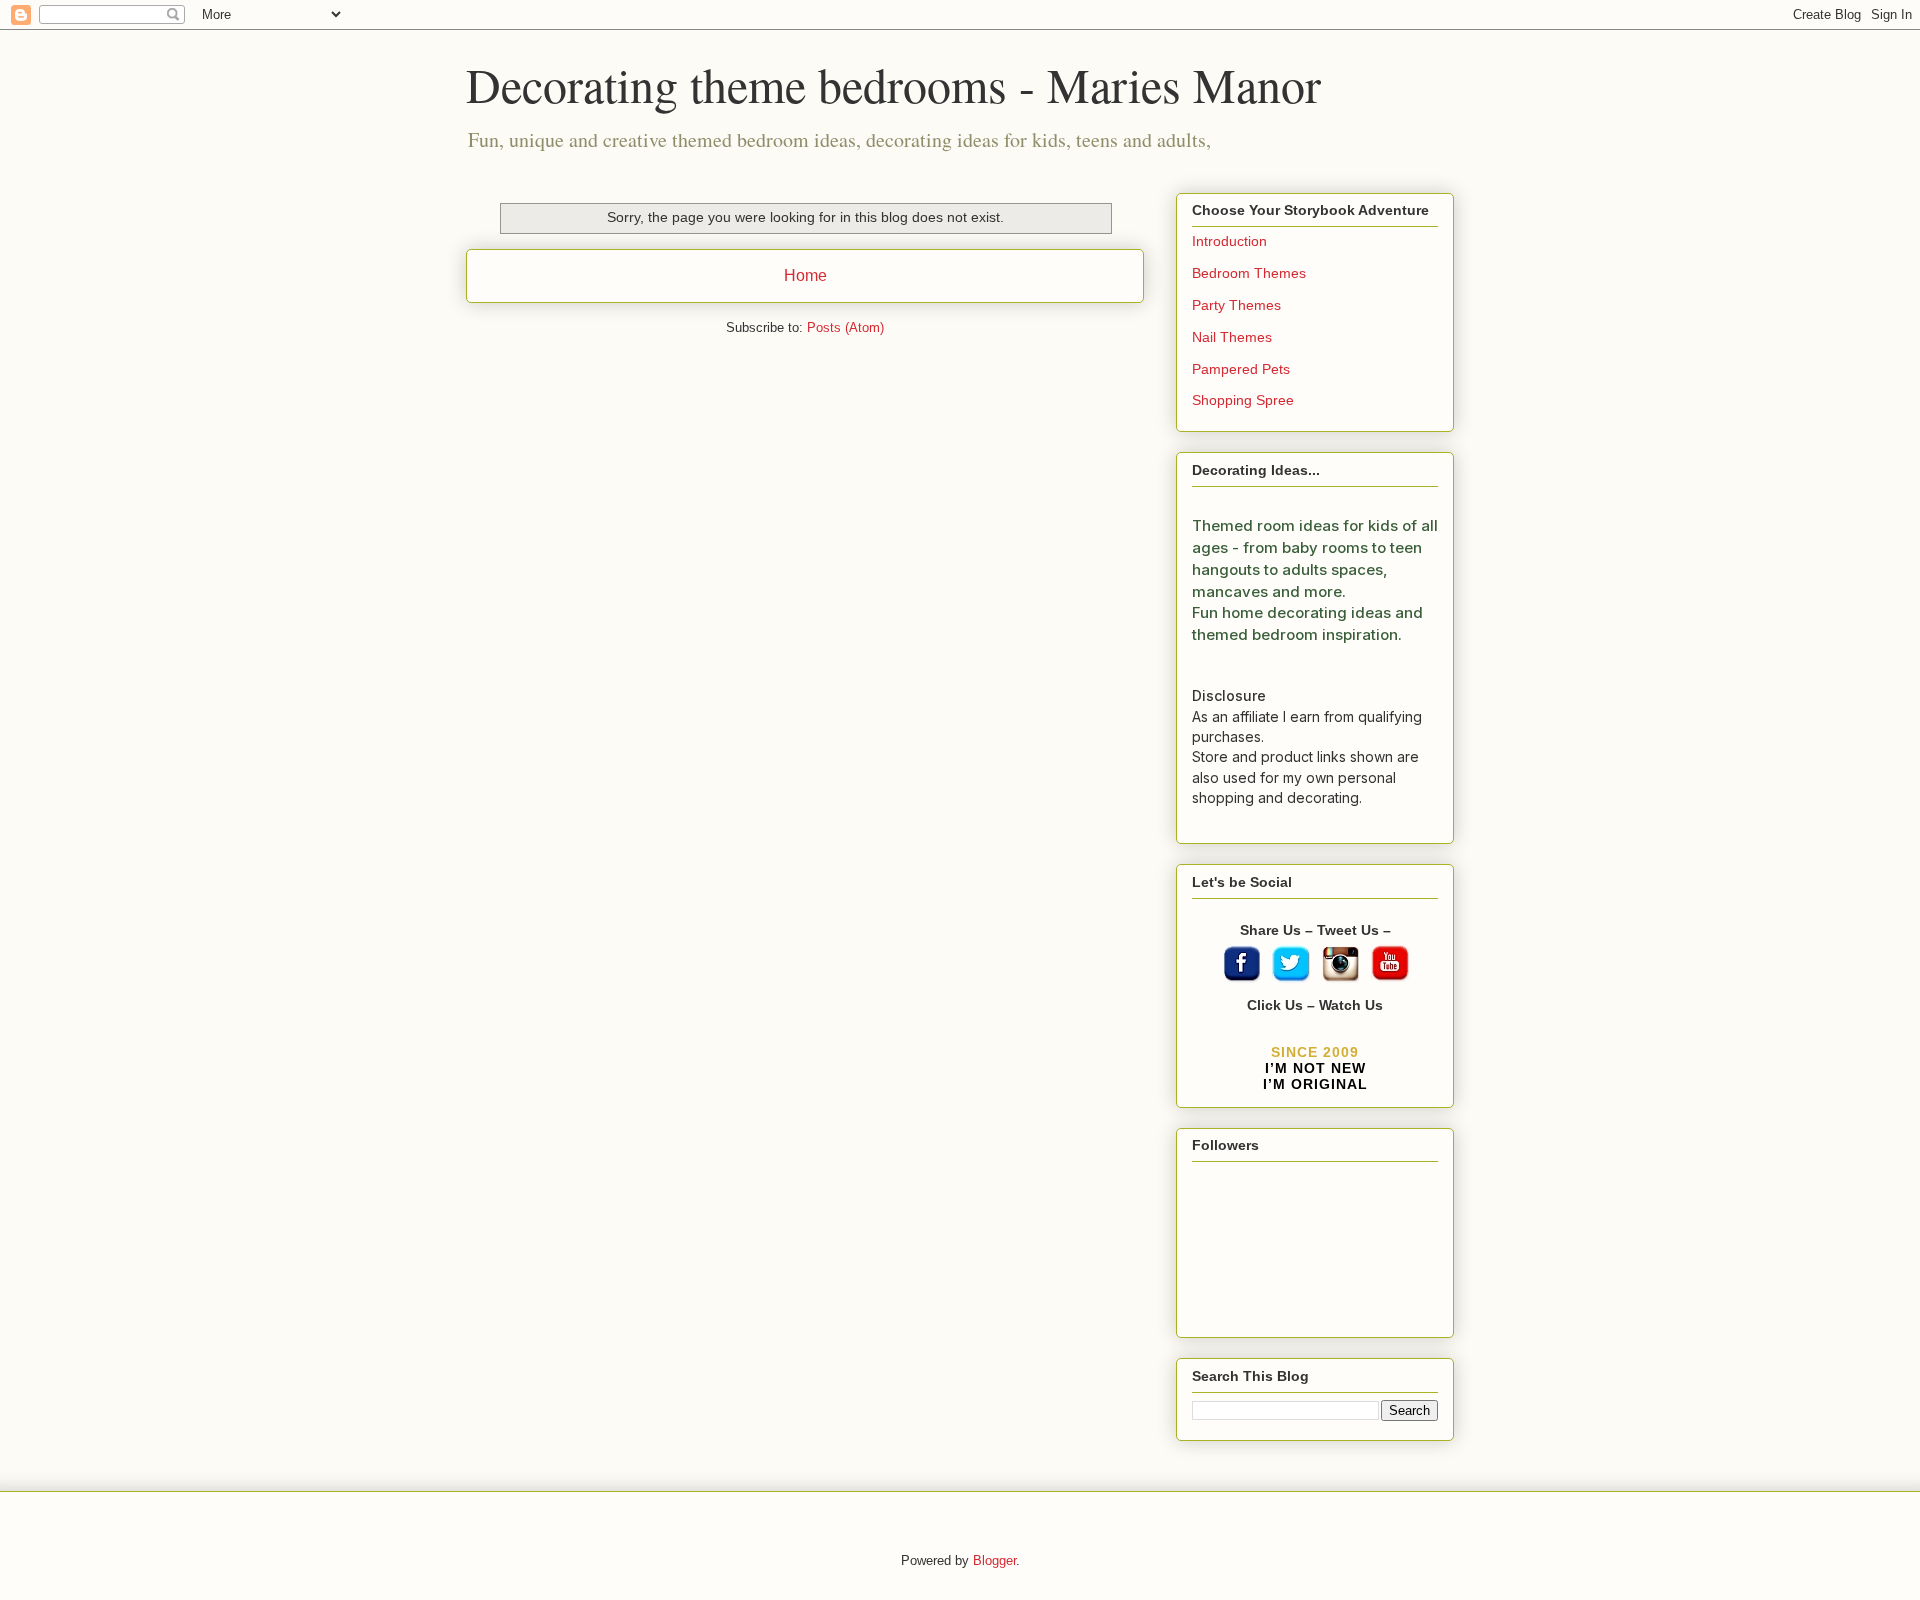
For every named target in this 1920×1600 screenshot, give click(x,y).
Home (805, 275)
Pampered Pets (1241, 369)
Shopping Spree (1243, 400)
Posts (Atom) (845, 327)
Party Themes (1236, 305)
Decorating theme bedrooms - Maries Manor (893, 84)
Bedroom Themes (1249, 273)
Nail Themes (1232, 337)
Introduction (1229, 241)
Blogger (994, 1560)
